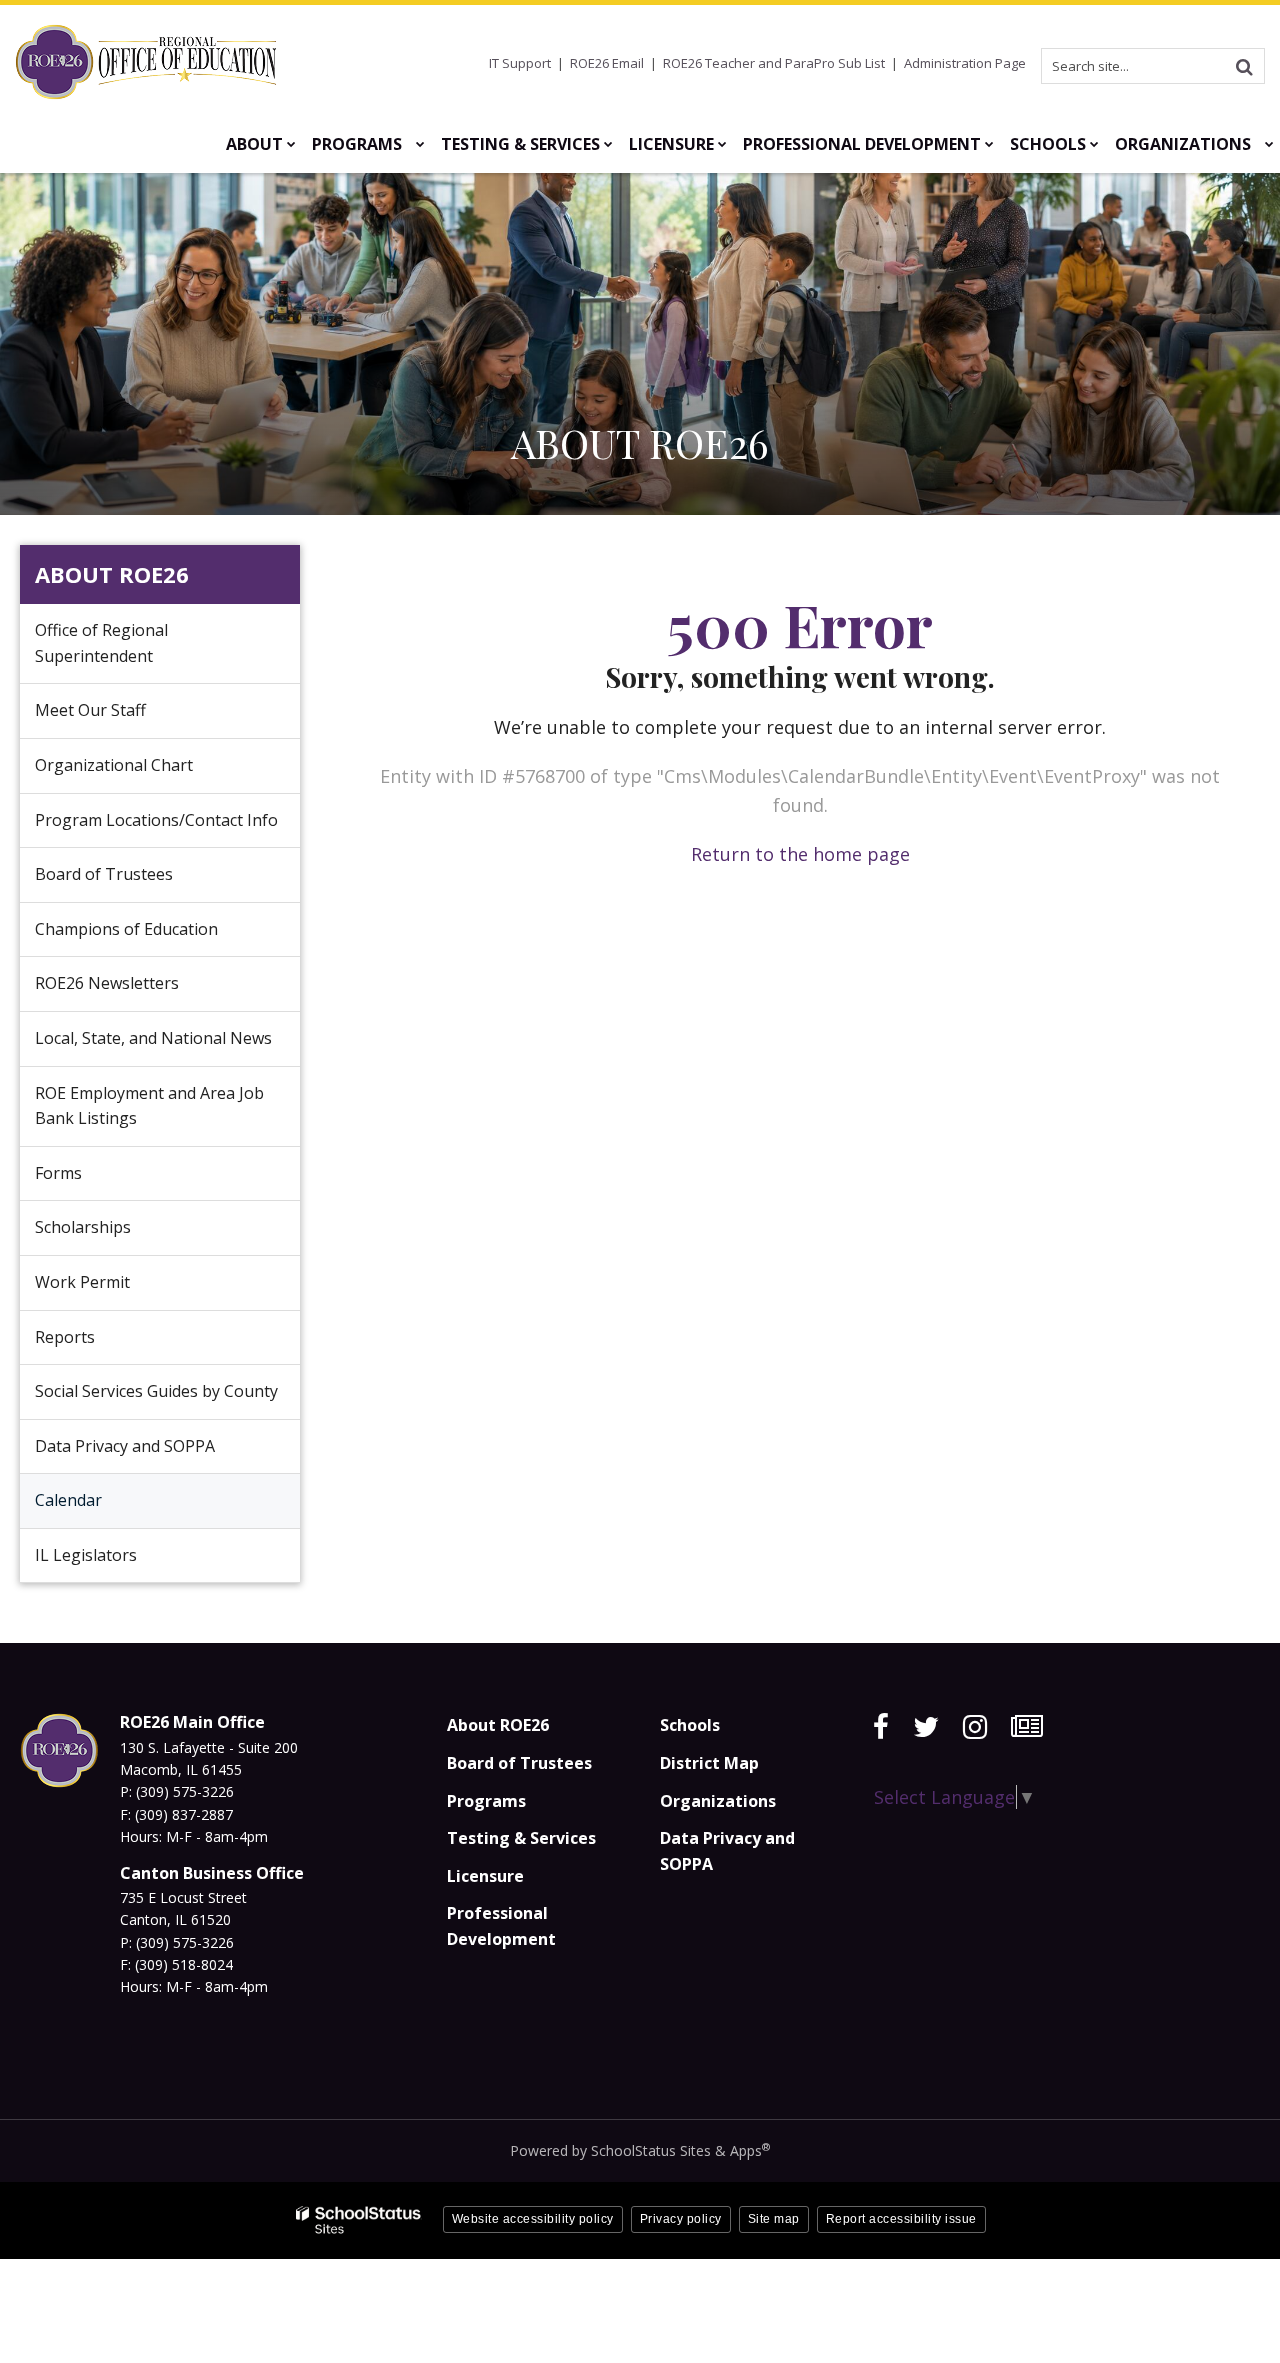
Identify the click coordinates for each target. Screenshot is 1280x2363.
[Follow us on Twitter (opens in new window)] (926, 1727)
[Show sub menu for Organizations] (1269, 144)
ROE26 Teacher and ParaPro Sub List (774, 63)
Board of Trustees (104, 874)
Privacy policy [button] (681, 2219)
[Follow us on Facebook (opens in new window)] (881, 1727)
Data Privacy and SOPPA (125, 1446)
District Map (709, 1763)
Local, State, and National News (153, 1038)
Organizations (718, 1801)
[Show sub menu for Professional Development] (989, 144)
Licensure (485, 1876)
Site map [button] (774, 2219)
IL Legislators (86, 1555)
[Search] (1244, 66)
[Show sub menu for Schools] (1094, 144)
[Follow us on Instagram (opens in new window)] (975, 1727)
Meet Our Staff (90, 710)
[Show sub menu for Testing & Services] (608, 144)
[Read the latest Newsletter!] (1027, 1727)
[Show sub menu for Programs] (420, 144)
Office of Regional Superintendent (101, 643)
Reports (65, 1337)
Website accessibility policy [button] (533, 2219)
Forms (58, 1173)
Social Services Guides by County (156, 1391)
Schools (690, 1725)
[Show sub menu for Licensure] (722, 144)
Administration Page (965, 63)
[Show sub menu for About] (291, 144)
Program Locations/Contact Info (156, 820)
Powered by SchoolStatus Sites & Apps (640, 2150)
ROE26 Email (607, 63)
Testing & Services (521, 1838)
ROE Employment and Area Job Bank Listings (149, 1106)
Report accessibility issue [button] (901, 2219)
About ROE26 (112, 574)
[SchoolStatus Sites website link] (359, 2220)
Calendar (68, 1500)
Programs (486, 1801)
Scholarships (83, 1227)
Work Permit (82, 1282)
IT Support (520, 63)
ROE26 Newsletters (107, 983)
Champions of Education (126, 929)
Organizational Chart (144, 773)
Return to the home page (800, 854)
